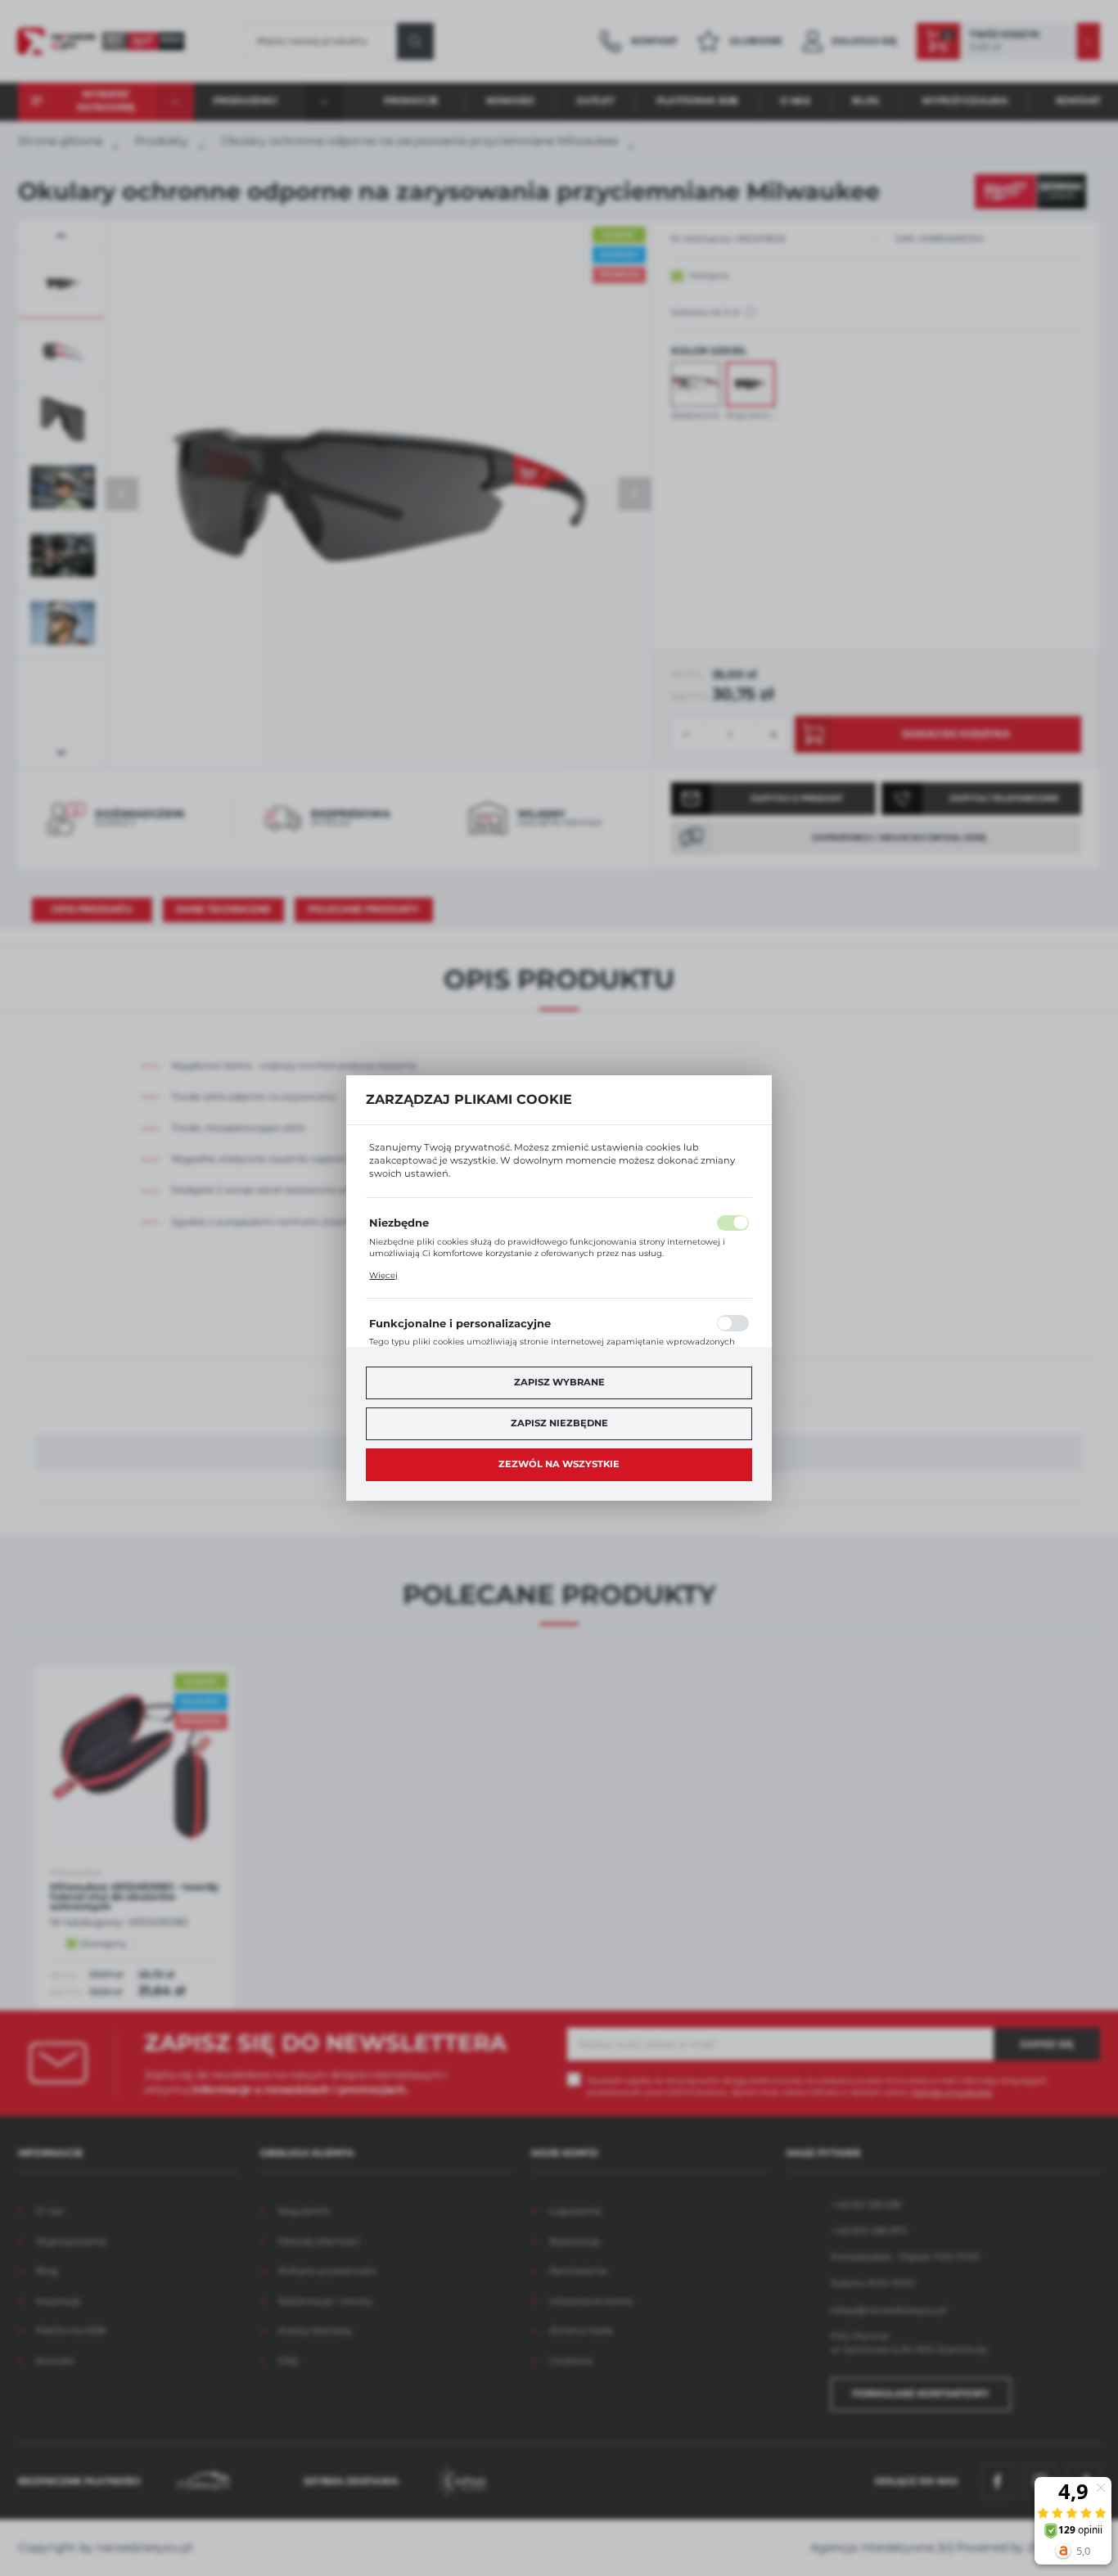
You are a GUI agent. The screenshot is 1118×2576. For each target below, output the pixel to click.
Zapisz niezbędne (559, 1423)
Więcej (383, 1275)
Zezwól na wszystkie (559, 1464)
